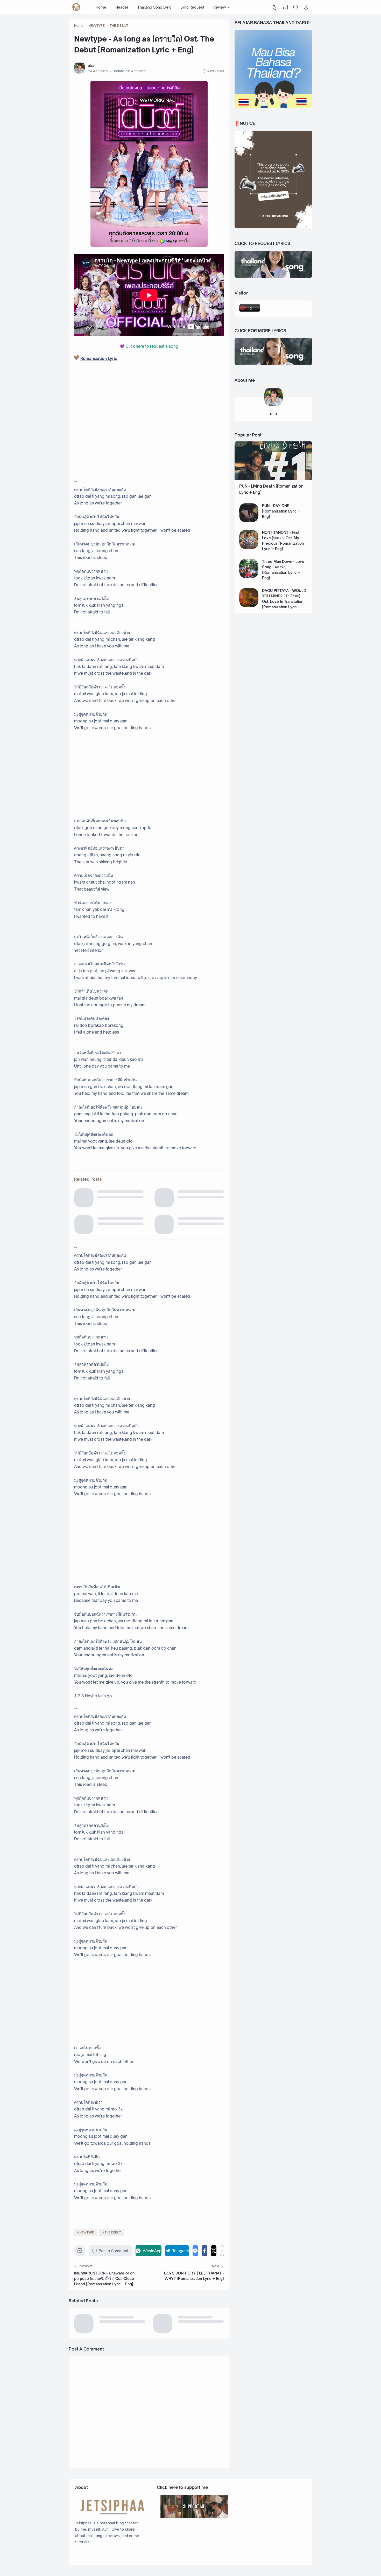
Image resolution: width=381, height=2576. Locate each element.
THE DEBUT (113, 2232)
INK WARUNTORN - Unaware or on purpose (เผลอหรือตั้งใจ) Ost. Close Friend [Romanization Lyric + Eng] (104, 2278)
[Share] (222, 2251)
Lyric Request (192, 7)
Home (101, 7)
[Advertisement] (149, 775)
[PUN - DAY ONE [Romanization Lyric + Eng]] (249, 521)
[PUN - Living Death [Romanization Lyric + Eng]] (273, 479)
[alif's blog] (76, 7)
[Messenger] (195, 2251)
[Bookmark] (80, 2252)
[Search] (296, 7)
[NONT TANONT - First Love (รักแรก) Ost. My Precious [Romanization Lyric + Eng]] (249, 548)
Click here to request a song (152, 346)
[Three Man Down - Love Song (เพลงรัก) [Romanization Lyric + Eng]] (249, 577)
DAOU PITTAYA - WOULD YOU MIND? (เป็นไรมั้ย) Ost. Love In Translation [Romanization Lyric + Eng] (284, 601)
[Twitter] (214, 2251)
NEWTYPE (87, 2232)
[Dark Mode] (275, 7)
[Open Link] (306, 7)
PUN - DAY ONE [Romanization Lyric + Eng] (281, 511)
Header (122, 7)
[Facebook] (204, 2251)
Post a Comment (114, 2251)
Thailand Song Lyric (154, 7)
